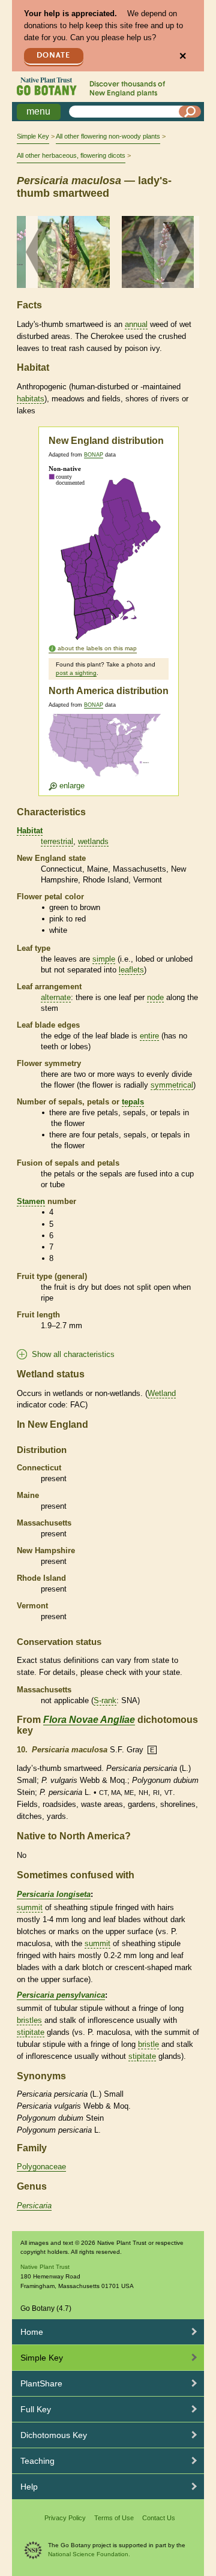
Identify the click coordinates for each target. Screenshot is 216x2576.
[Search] (190, 112)
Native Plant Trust (45, 2267)
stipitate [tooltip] (31, 2032)
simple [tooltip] (104, 959)
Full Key (36, 2409)
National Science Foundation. (89, 2554)
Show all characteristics (73, 1354)
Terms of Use (114, 2518)
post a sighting (76, 673)
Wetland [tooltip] (162, 1393)
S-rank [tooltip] (105, 1700)
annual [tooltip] (136, 324)
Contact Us (159, 2518)
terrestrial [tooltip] (57, 841)
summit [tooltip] (30, 1907)
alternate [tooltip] (56, 997)
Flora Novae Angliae (89, 1720)
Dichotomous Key (54, 2435)
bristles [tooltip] (29, 2020)
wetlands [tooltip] (93, 841)
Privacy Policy (65, 2518)
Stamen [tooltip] (31, 1201)
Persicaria (34, 2206)
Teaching (37, 2461)
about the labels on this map (97, 648)
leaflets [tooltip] (131, 970)
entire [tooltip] (149, 1036)
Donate (53, 55)
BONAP (94, 455)
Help (29, 2487)
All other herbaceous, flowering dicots (71, 155)
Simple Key (33, 136)
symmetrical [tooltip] (172, 1085)
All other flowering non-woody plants (108, 136)
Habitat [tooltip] (30, 831)
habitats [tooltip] (31, 399)
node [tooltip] (155, 997)
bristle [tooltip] (148, 2044)
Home (32, 2332)
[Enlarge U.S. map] (107, 753)
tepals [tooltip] (133, 1102)
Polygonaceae (41, 2167)
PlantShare (41, 2383)
